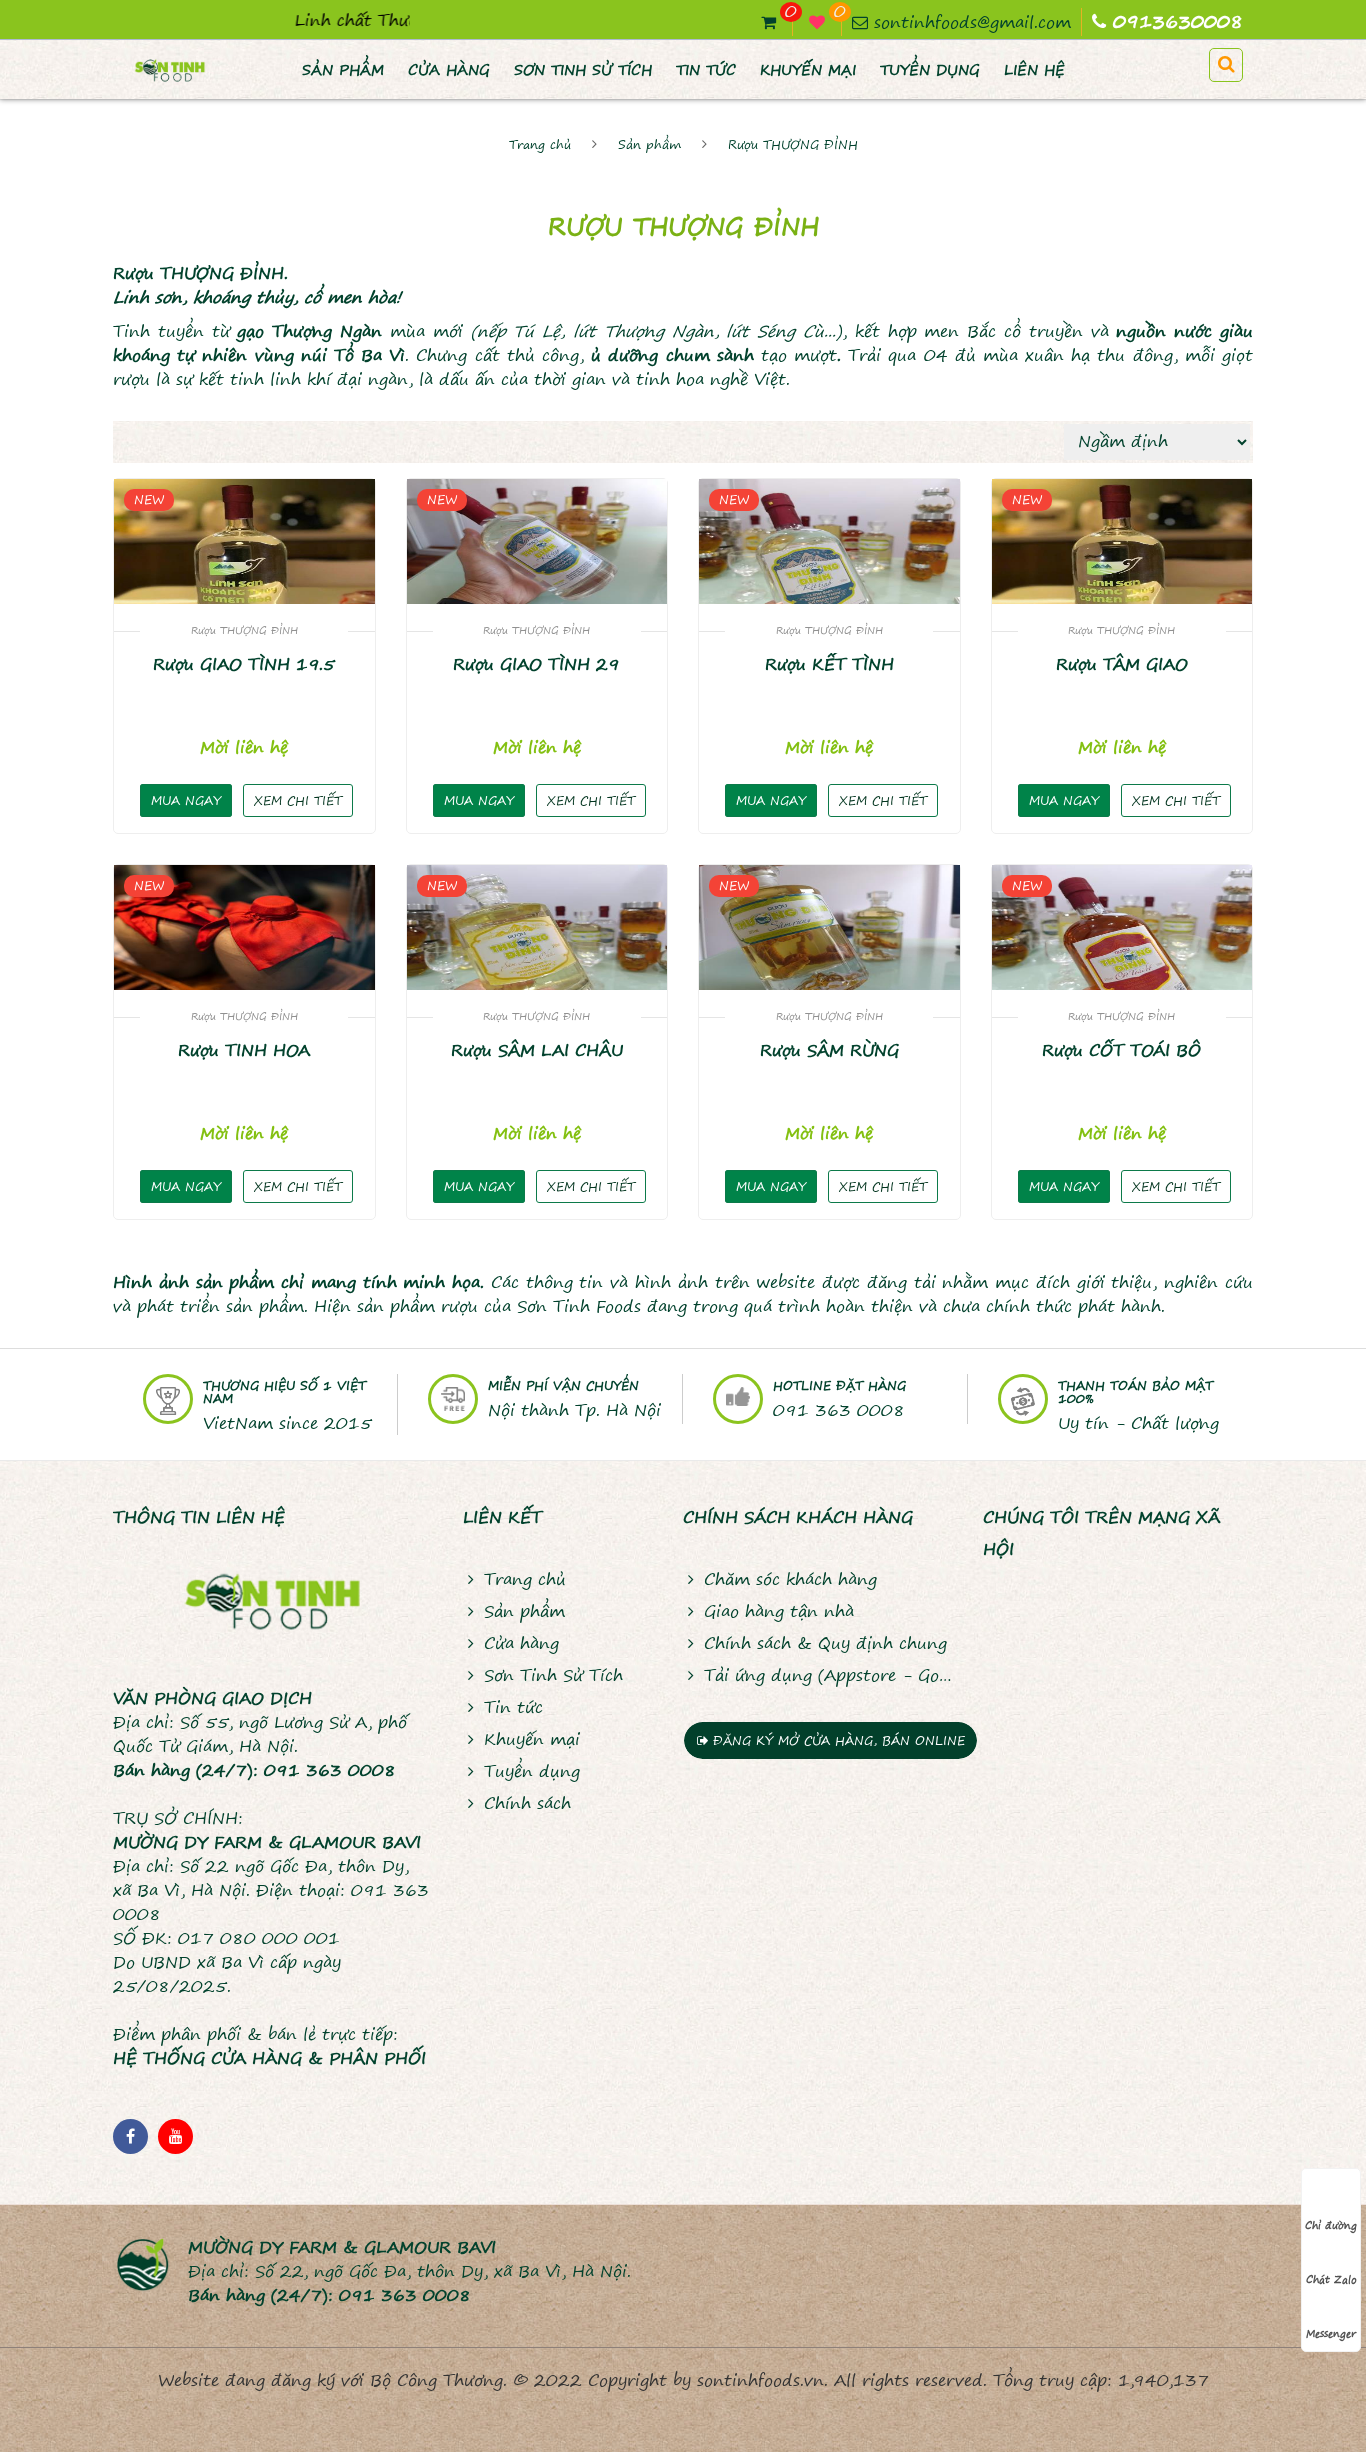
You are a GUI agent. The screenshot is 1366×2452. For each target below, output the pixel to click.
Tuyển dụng (930, 70)
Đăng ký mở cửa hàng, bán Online (836, 1740)
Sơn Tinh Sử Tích (583, 70)
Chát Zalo (1331, 2279)
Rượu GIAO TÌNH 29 (536, 664)
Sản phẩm (343, 70)
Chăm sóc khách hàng (790, 1579)
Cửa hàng (449, 70)
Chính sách (527, 1803)
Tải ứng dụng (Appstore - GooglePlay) (828, 1675)
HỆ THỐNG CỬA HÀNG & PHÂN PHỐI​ (269, 2058)
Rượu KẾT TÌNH (829, 664)
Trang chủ (540, 144)
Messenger (1331, 2333)
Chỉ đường (1331, 2225)
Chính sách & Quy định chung (825, 1643)
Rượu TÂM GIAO (1122, 664)
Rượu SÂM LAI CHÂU (537, 1050)
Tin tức (706, 70)
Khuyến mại (808, 70)
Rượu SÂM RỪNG (829, 1050)
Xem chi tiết (298, 800)
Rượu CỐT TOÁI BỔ (1121, 1050)
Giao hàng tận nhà (779, 1611)
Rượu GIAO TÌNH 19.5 (244, 664)
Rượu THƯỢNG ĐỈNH (793, 144)
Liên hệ (1034, 70)
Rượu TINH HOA (244, 1050)
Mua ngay (186, 800)
